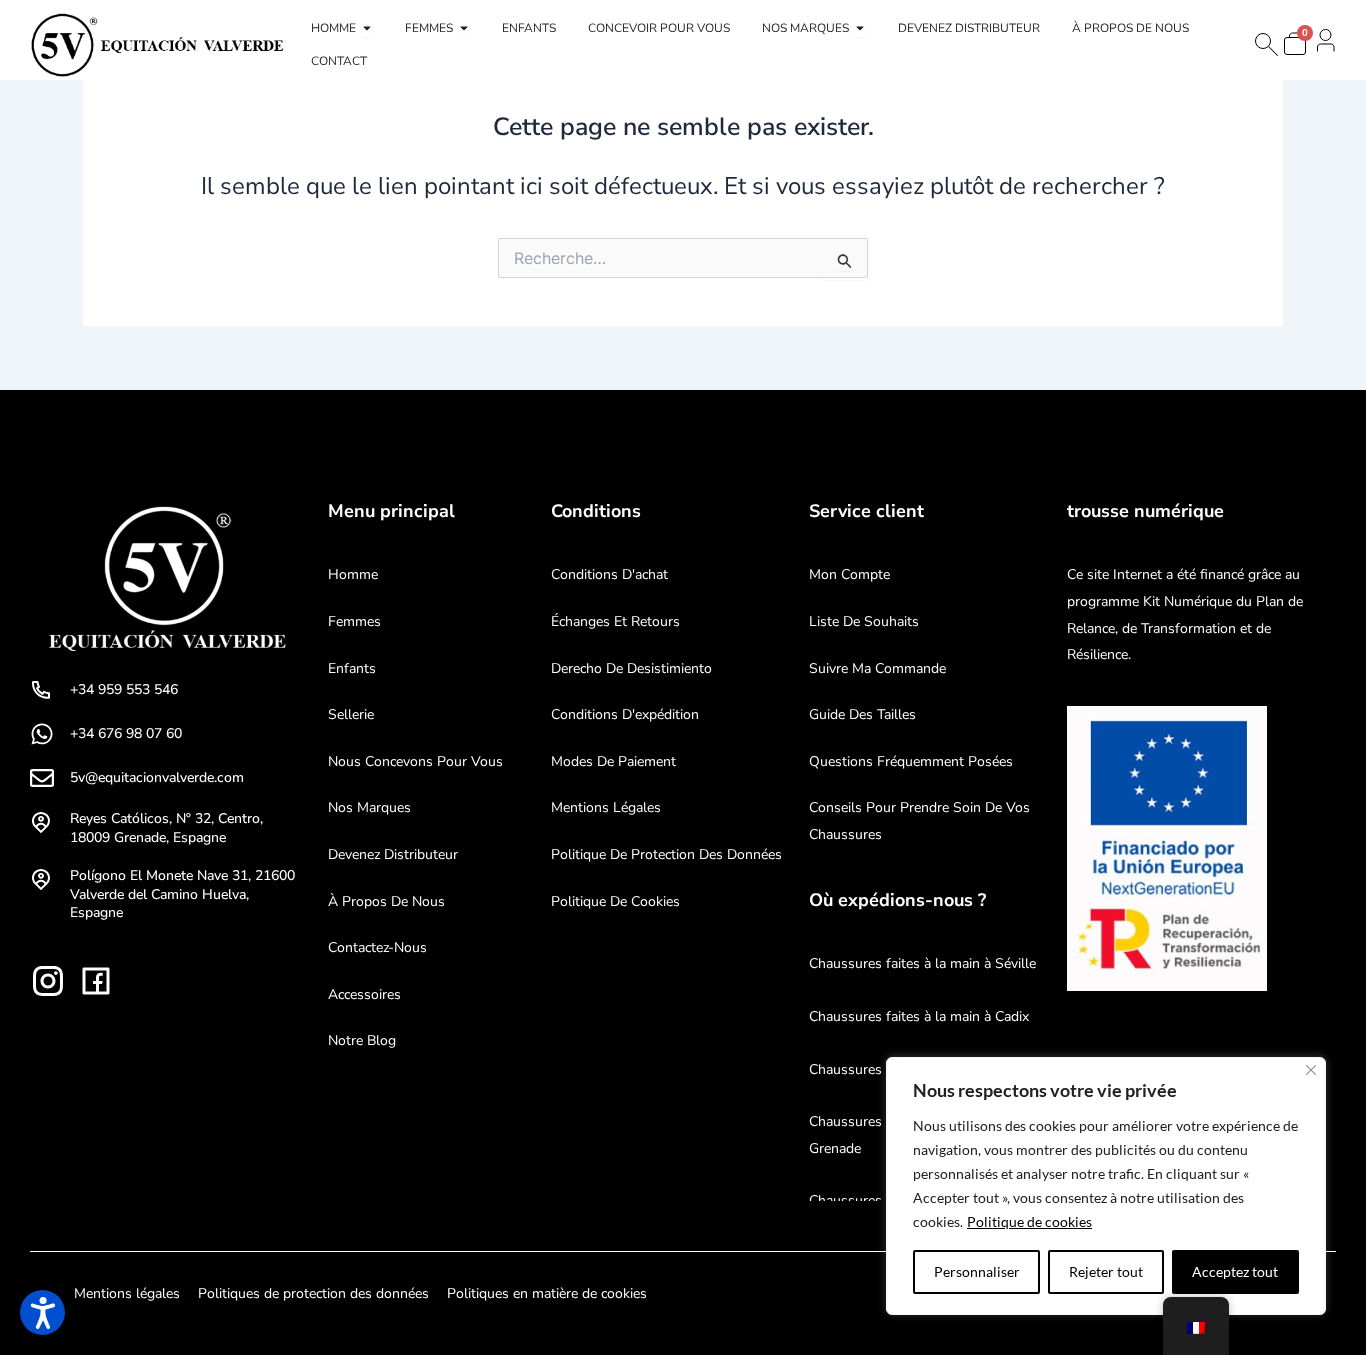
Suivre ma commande (877, 668)
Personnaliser (977, 1271)
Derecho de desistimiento (631, 668)
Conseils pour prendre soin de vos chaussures (919, 821)
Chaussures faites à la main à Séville (922, 963)
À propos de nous (386, 901)
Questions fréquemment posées (911, 761)
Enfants (352, 668)
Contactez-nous (377, 947)
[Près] (1311, 1070)
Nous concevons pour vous (415, 761)
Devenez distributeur (393, 854)
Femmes (354, 621)
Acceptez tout (1235, 1271)
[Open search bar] (1265, 44)
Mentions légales (606, 807)
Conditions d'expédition (625, 714)
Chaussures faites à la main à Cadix (919, 1016)
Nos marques (369, 807)
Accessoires (364, 994)
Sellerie (351, 714)
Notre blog (362, 1040)
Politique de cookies (1029, 1221)
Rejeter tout (1106, 1271)
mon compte (849, 574)
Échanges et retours (615, 621)
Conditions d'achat (609, 574)
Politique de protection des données (666, 854)
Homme (353, 574)
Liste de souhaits (864, 621)
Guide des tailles (862, 714)
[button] (42, 1312)
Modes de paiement (613, 761)
